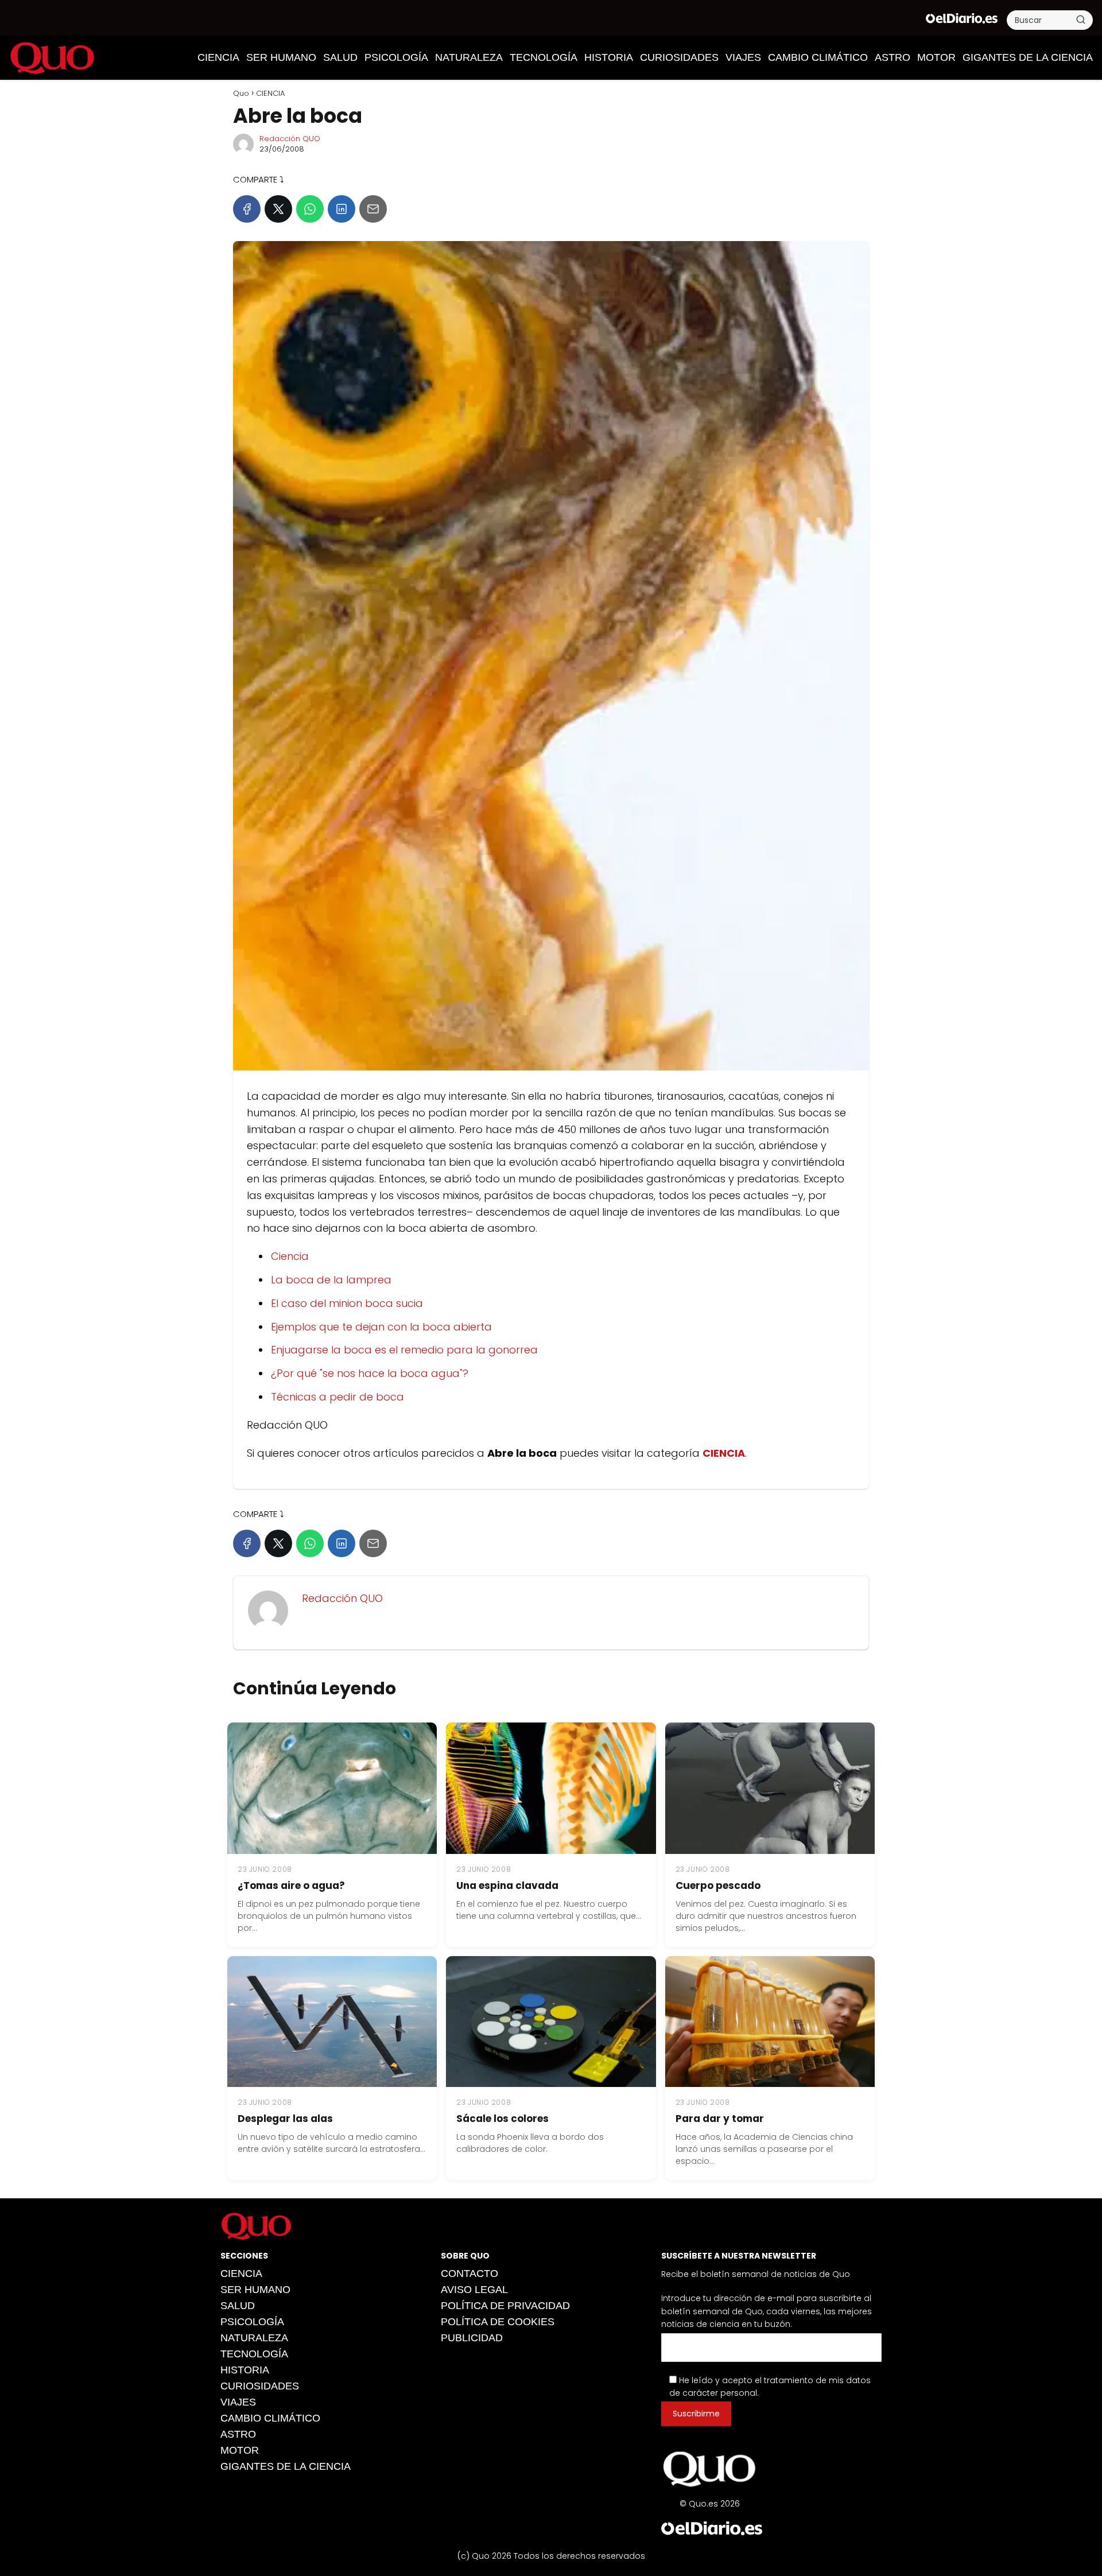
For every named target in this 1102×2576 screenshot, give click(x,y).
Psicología (396, 57)
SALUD (340, 57)
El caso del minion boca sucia (347, 1303)
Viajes (743, 57)
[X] (278, 209)
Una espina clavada (507, 1886)
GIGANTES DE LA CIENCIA (1028, 57)
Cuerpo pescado (718, 1886)
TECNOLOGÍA (544, 57)
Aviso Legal (474, 2290)
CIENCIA (218, 57)
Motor (936, 57)
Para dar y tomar (720, 2119)
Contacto (469, 2274)
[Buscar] (1081, 20)
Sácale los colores (503, 2119)
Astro (893, 57)
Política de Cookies (498, 2322)
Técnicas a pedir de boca (337, 1397)
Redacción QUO (290, 139)
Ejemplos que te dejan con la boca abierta (381, 1327)
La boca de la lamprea (331, 1280)
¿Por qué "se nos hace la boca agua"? (370, 1373)
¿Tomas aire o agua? (291, 1886)
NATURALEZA (469, 57)
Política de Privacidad (505, 2306)
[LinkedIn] (342, 209)
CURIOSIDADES (679, 57)
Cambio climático (818, 57)
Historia (609, 57)
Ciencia (290, 1256)
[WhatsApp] (310, 209)
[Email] (373, 209)
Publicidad (472, 2338)
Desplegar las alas (285, 2119)
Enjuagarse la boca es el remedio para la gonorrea (404, 1350)
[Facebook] (247, 209)
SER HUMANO (281, 57)
